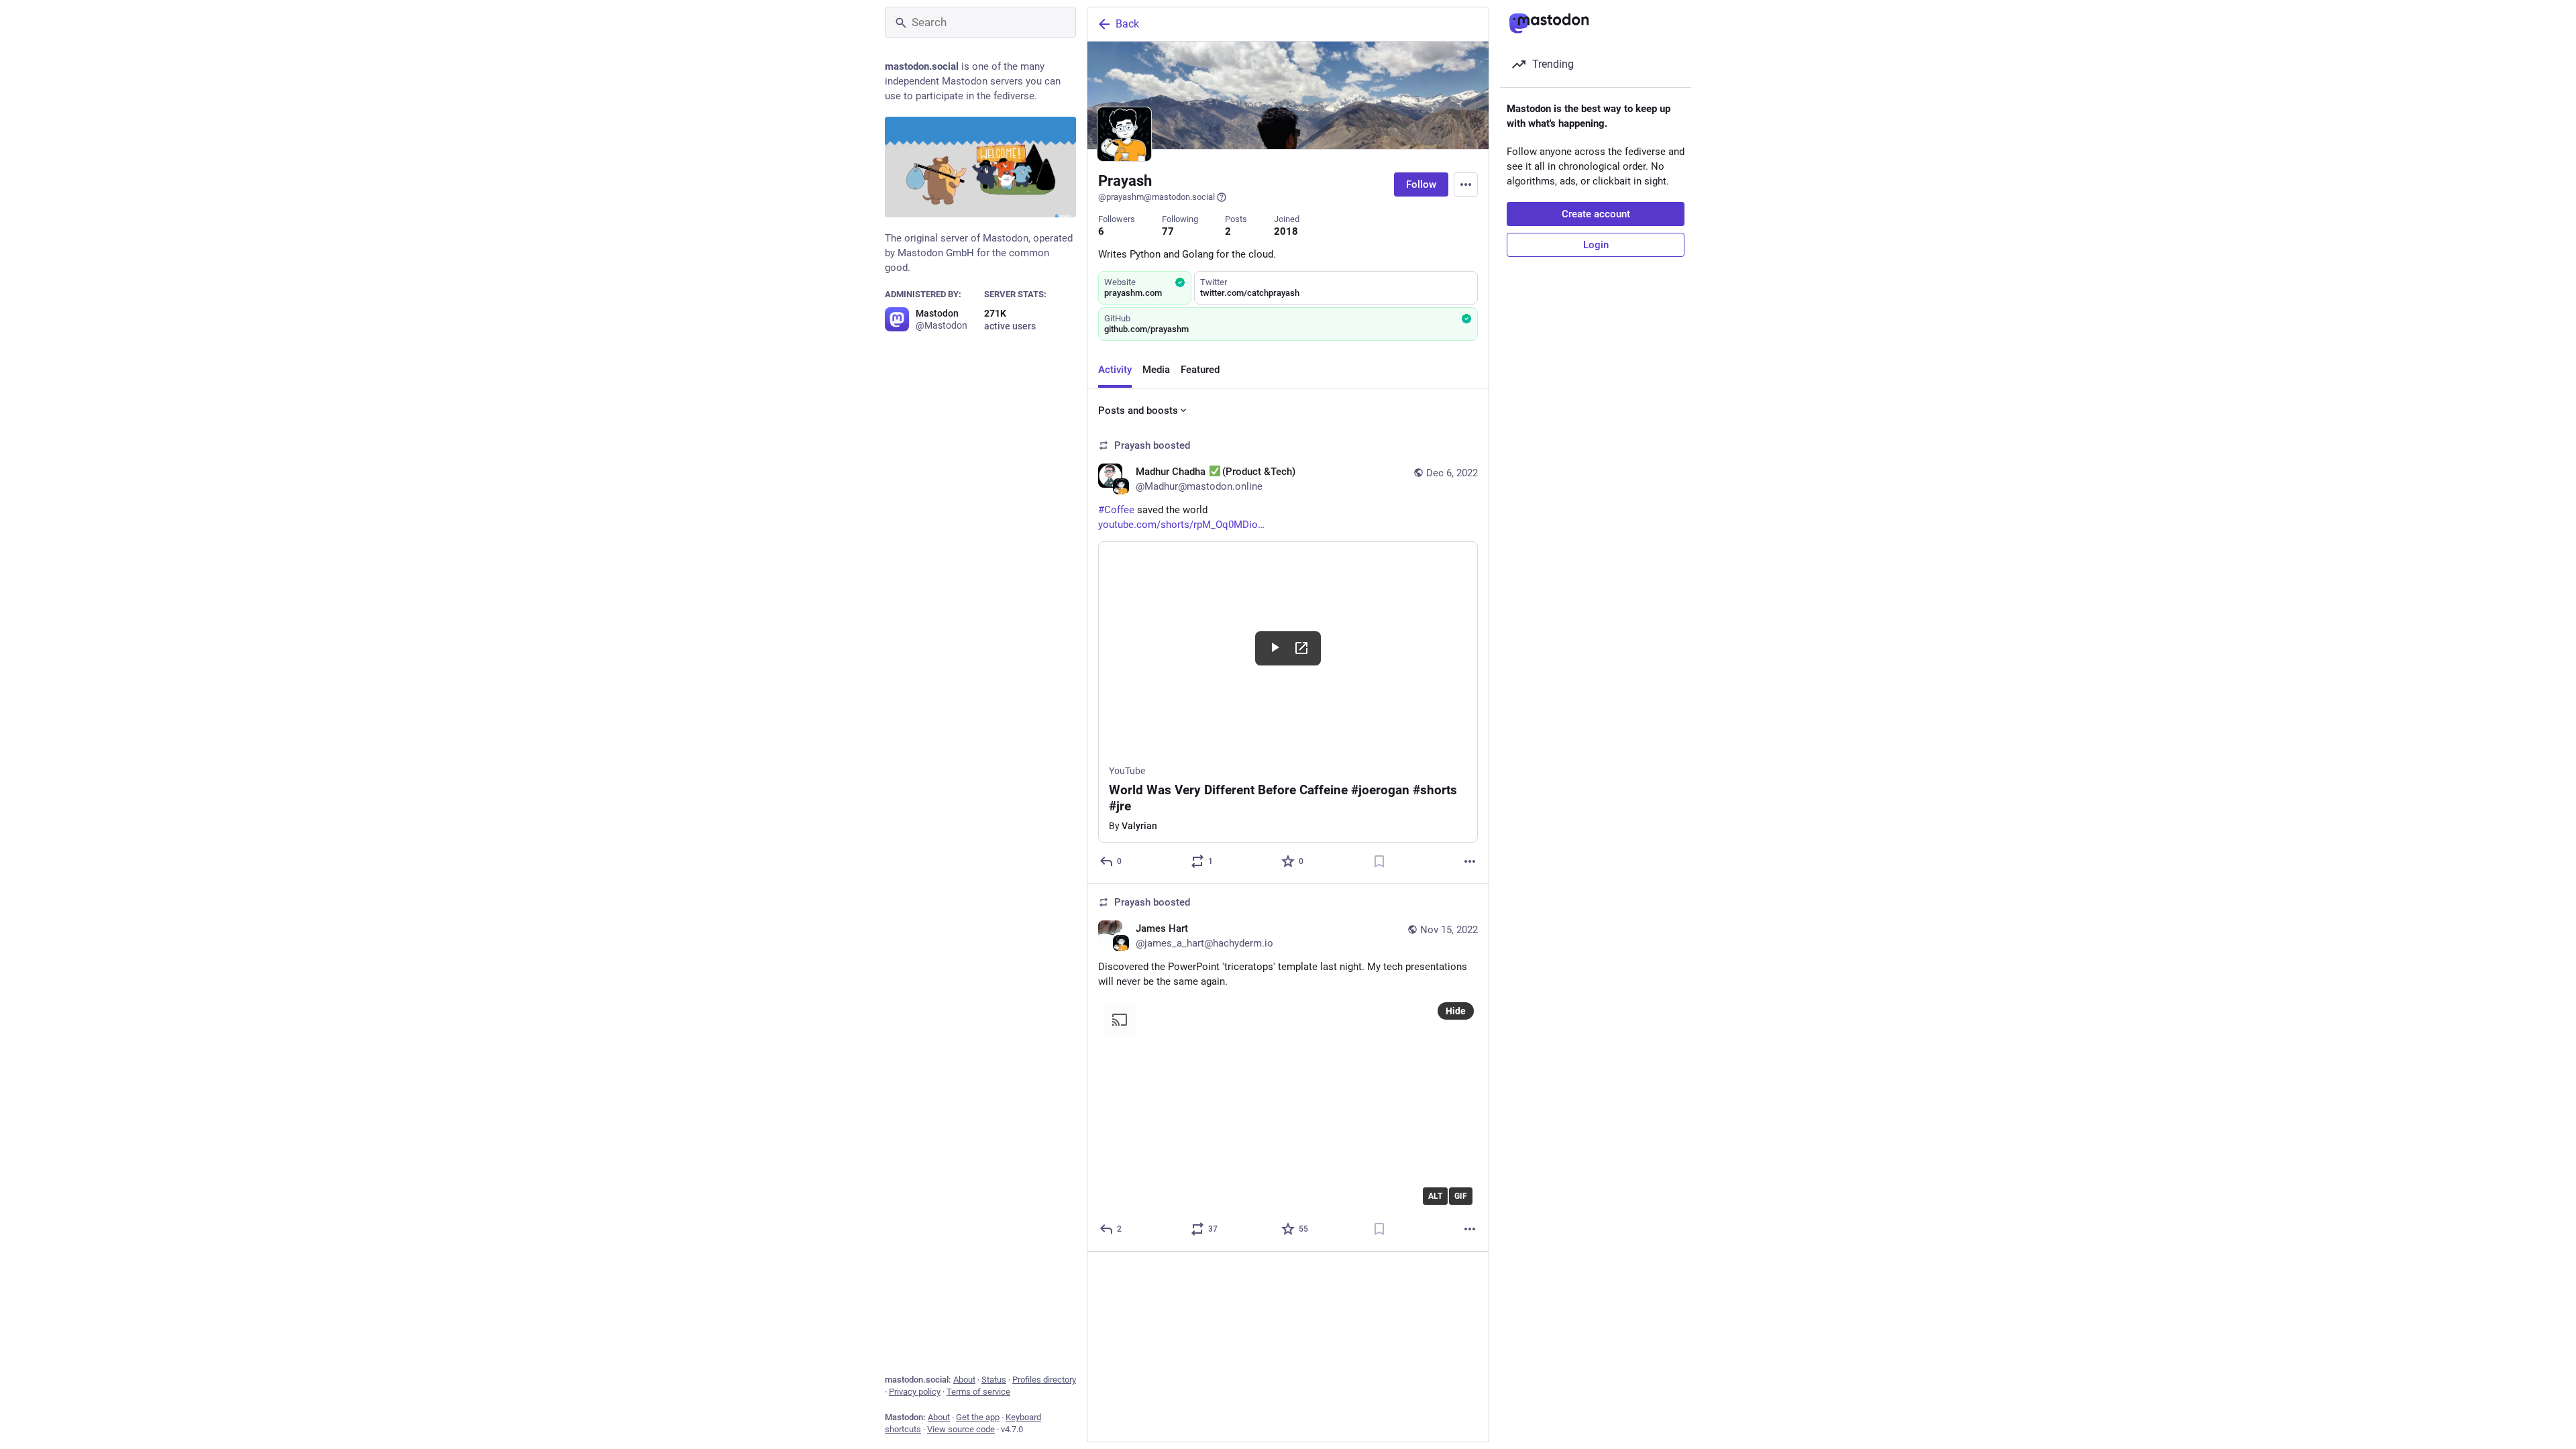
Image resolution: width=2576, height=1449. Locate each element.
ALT (1435, 1196)
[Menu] (1466, 184)
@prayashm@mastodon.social (1157, 197)
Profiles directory (1044, 1380)
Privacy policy (915, 1392)
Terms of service (978, 1392)
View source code (961, 1429)
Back (1127, 24)
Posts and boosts (1138, 411)
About (964, 1380)
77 (1168, 231)
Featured (1200, 370)
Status (994, 1380)
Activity (1115, 370)
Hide (1456, 1011)
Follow (1421, 184)
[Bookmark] (1379, 861)
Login (1596, 245)
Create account (1596, 214)
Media (1156, 370)
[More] (1470, 861)
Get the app (978, 1417)
